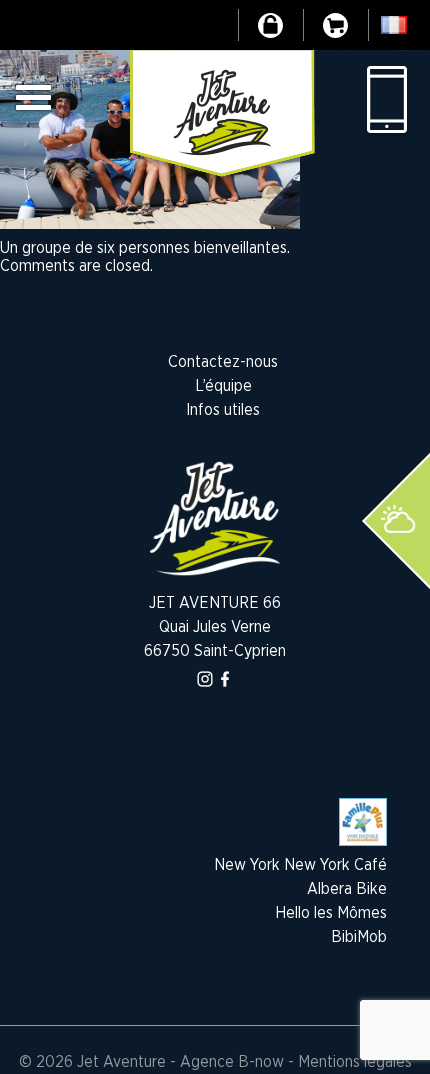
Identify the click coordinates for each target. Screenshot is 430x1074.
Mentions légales (355, 1062)
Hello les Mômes (331, 913)
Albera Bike (347, 889)
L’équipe (223, 386)
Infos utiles (223, 410)
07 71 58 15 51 (385, 100)
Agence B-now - (237, 1062)
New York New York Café (300, 865)
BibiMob (359, 937)
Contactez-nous (223, 362)
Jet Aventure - (128, 1062)
